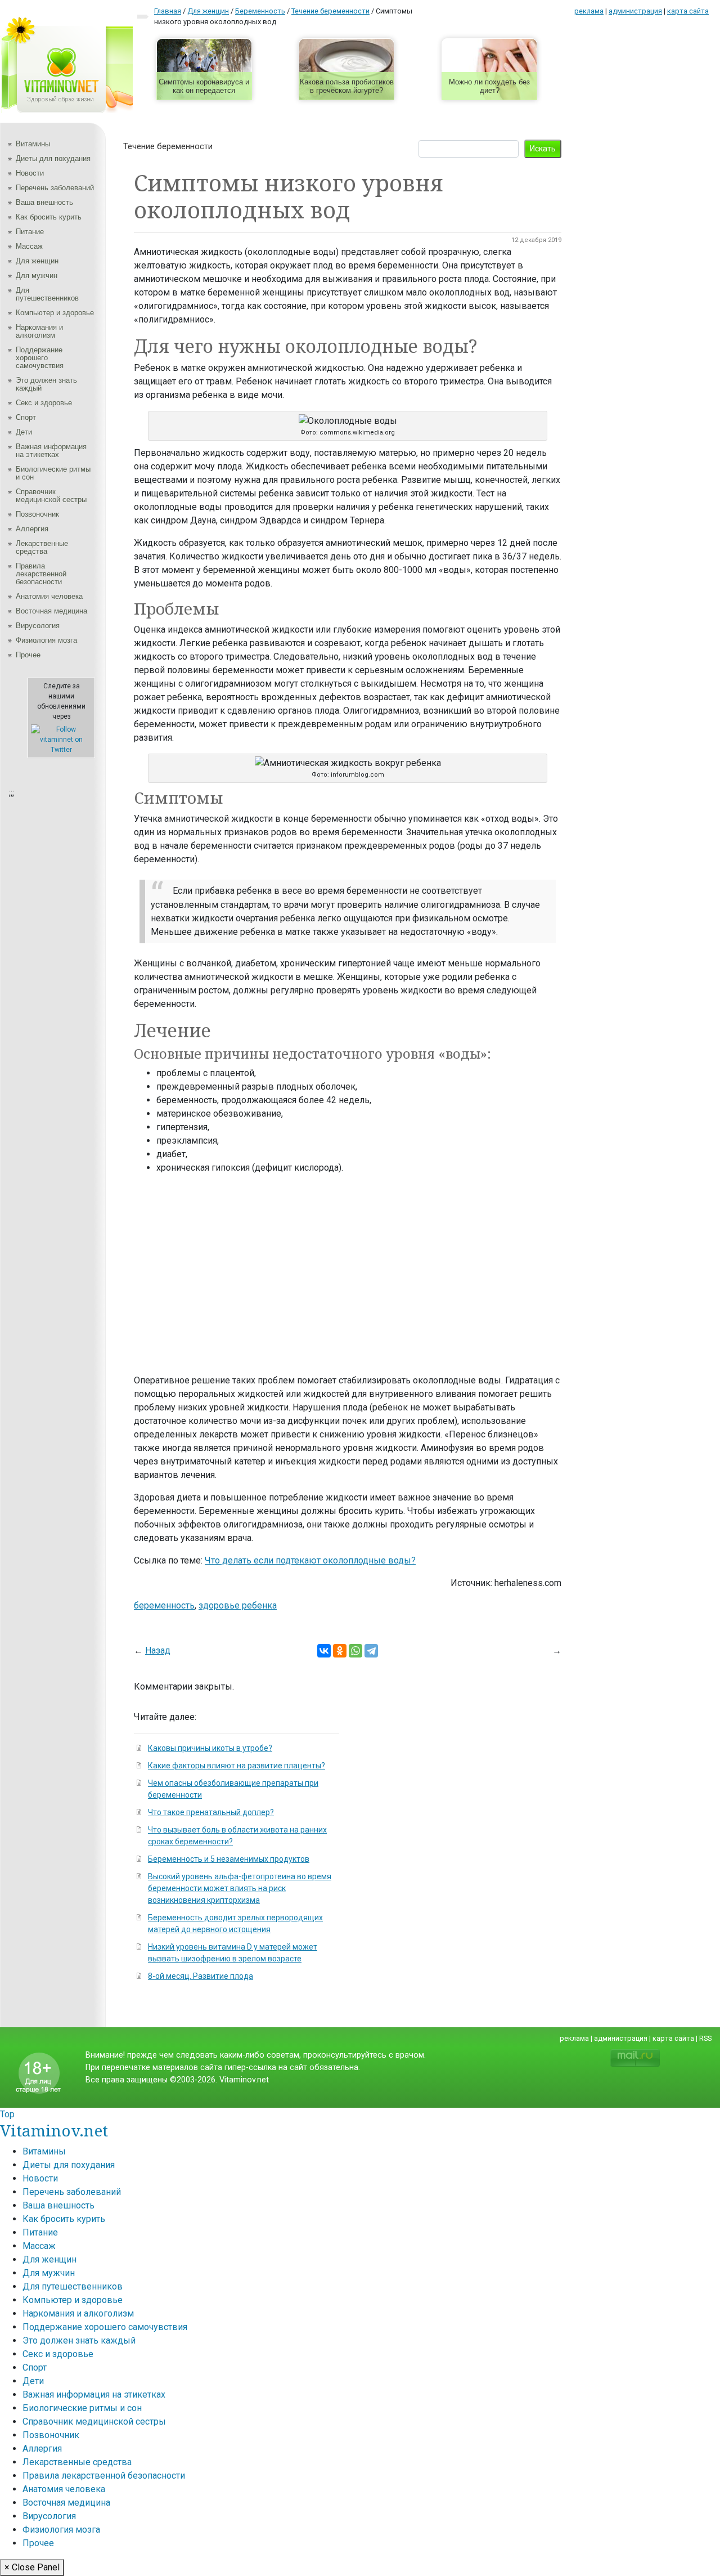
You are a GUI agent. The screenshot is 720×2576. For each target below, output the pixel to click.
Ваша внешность (44, 202)
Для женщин (37, 261)
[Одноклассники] (340, 1651)
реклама (589, 11)
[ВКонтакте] (324, 1651)
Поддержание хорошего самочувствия (40, 358)
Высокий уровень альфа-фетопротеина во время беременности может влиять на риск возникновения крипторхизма (240, 1888)
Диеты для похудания (53, 158)
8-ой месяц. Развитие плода (201, 1976)
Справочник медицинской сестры (51, 496)
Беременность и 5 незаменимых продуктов (229, 1859)
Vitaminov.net (54, 2130)
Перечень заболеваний (55, 188)
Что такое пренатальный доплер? (211, 1812)
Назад (158, 1650)
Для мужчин (37, 275)
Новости (30, 173)
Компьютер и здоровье (55, 313)
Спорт (26, 417)
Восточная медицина (51, 611)
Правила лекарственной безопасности (41, 574)
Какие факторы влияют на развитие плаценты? (237, 1766)
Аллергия (32, 529)
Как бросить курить (49, 217)
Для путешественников (47, 294)
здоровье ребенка (238, 1605)
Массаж (29, 246)
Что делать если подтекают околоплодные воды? (310, 1560)
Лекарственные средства (42, 547)
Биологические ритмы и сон (53, 473)
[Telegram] (371, 1651)
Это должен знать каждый (46, 384)
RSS (705, 2038)
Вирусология (38, 626)
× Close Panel (32, 2567)
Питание (30, 232)
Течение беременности (168, 146)
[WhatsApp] (355, 1651)
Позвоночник (37, 514)
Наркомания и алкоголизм (39, 331)
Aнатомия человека (49, 596)
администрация (635, 11)
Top (7, 2114)
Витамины (33, 144)
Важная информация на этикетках (51, 451)
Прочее (28, 655)
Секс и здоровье (44, 403)
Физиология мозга (46, 640)
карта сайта (688, 11)
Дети (24, 432)
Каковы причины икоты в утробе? (210, 1748)
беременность (164, 1605)
